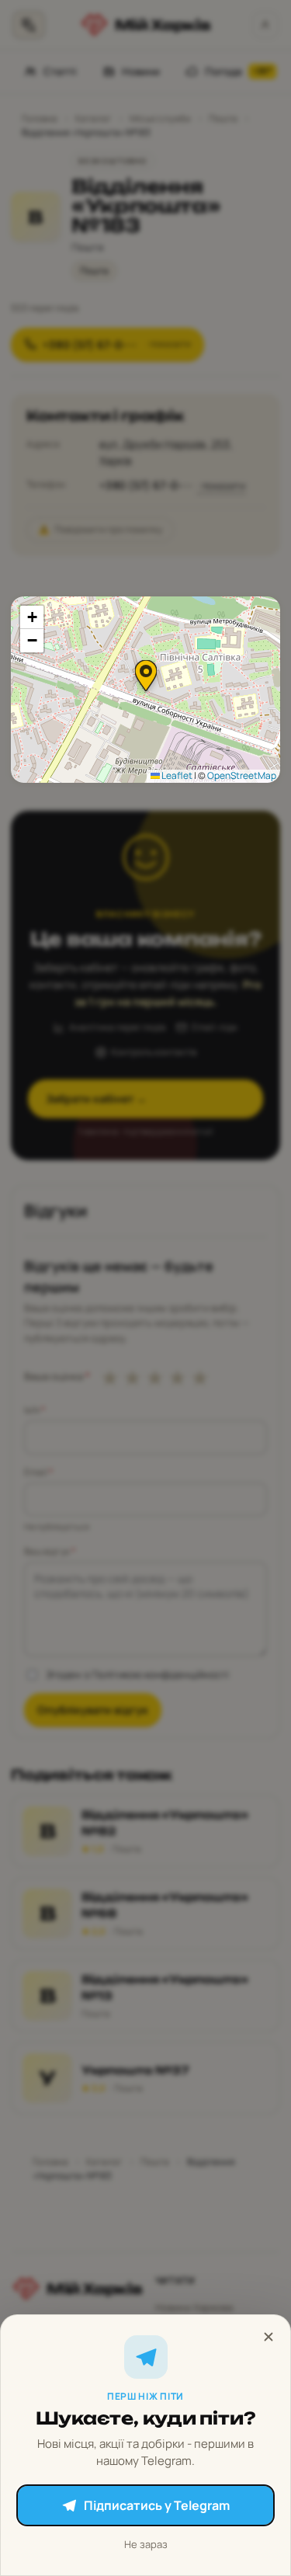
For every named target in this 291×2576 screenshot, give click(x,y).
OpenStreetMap (242, 775)
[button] (146, 676)
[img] (145, 690)
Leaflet (176, 775)
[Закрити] (268, 2337)
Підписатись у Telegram (157, 2505)
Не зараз (146, 2544)
